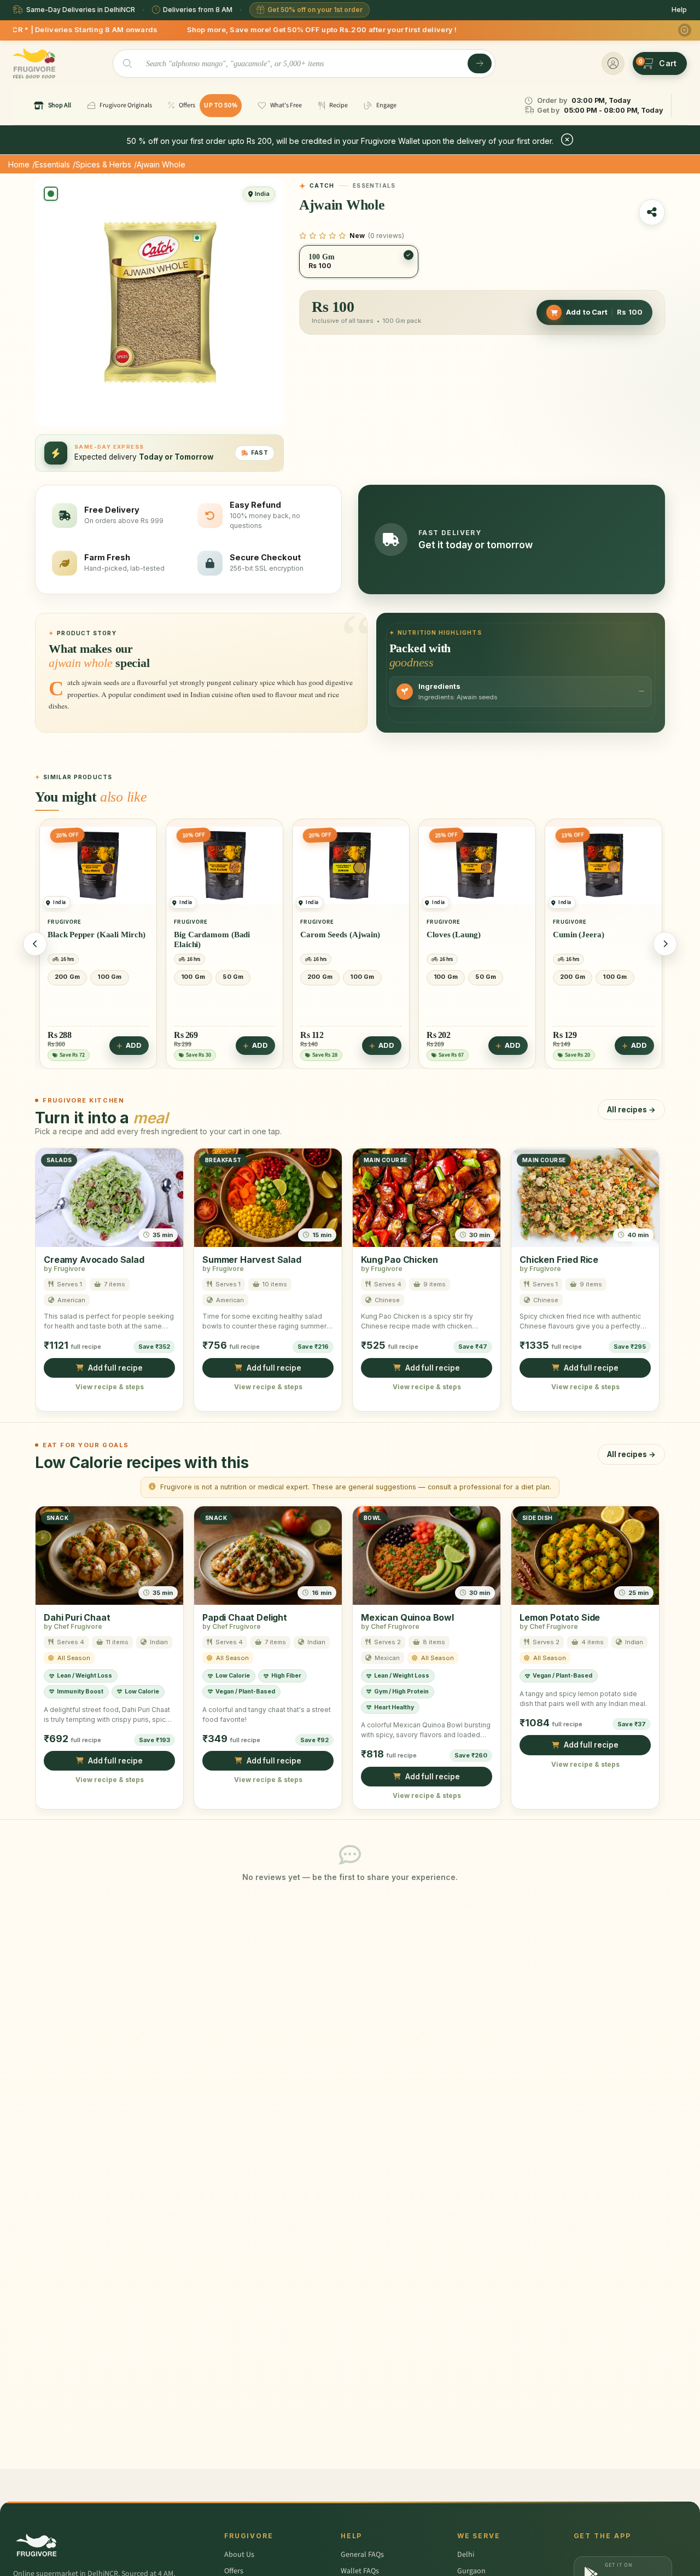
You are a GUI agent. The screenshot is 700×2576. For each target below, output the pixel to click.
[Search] (480, 63)
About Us (239, 2555)
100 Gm (67, 977)
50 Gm (107, 977)
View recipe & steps (110, 1387)
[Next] (665, 944)
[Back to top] (675, 2562)
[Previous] (35, 944)
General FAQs (362, 2555)
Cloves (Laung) (327, 935)
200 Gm (194, 977)
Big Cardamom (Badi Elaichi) (86, 939)
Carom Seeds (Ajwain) (214, 935)
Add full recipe (115, 1368)
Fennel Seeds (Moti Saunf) (599, 935)
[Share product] (652, 212)
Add (134, 1046)
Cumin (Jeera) (452, 935)
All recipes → (631, 1110)
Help (679, 10)
